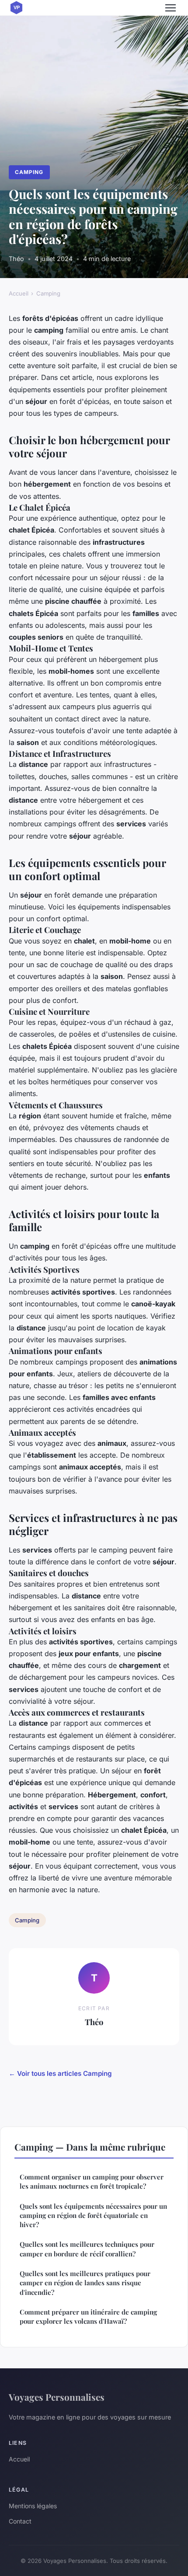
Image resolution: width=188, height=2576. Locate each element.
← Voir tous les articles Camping (60, 2073)
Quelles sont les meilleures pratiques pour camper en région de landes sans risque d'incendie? (85, 2283)
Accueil (19, 293)
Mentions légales (33, 2506)
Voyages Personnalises (57, 2397)
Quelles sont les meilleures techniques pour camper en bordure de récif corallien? (87, 2249)
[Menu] (171, 8)
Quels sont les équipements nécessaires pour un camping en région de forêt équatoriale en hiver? (93, 2216)
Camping (29, 172)
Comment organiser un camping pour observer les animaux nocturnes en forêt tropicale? (92, 2181)
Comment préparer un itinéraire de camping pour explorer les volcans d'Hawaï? (88, 2317)
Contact (20, 2521)
